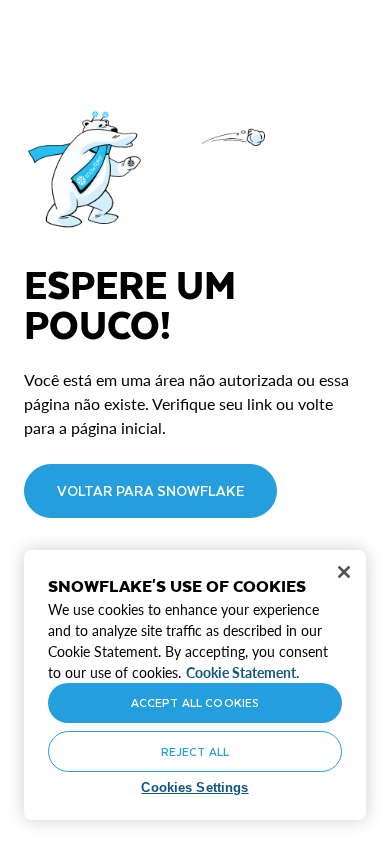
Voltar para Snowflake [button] (150, 490)
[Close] (344, 572)
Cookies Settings (194, 787)
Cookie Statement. (242, 672)
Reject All (195, 751)
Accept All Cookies (195, 702)
